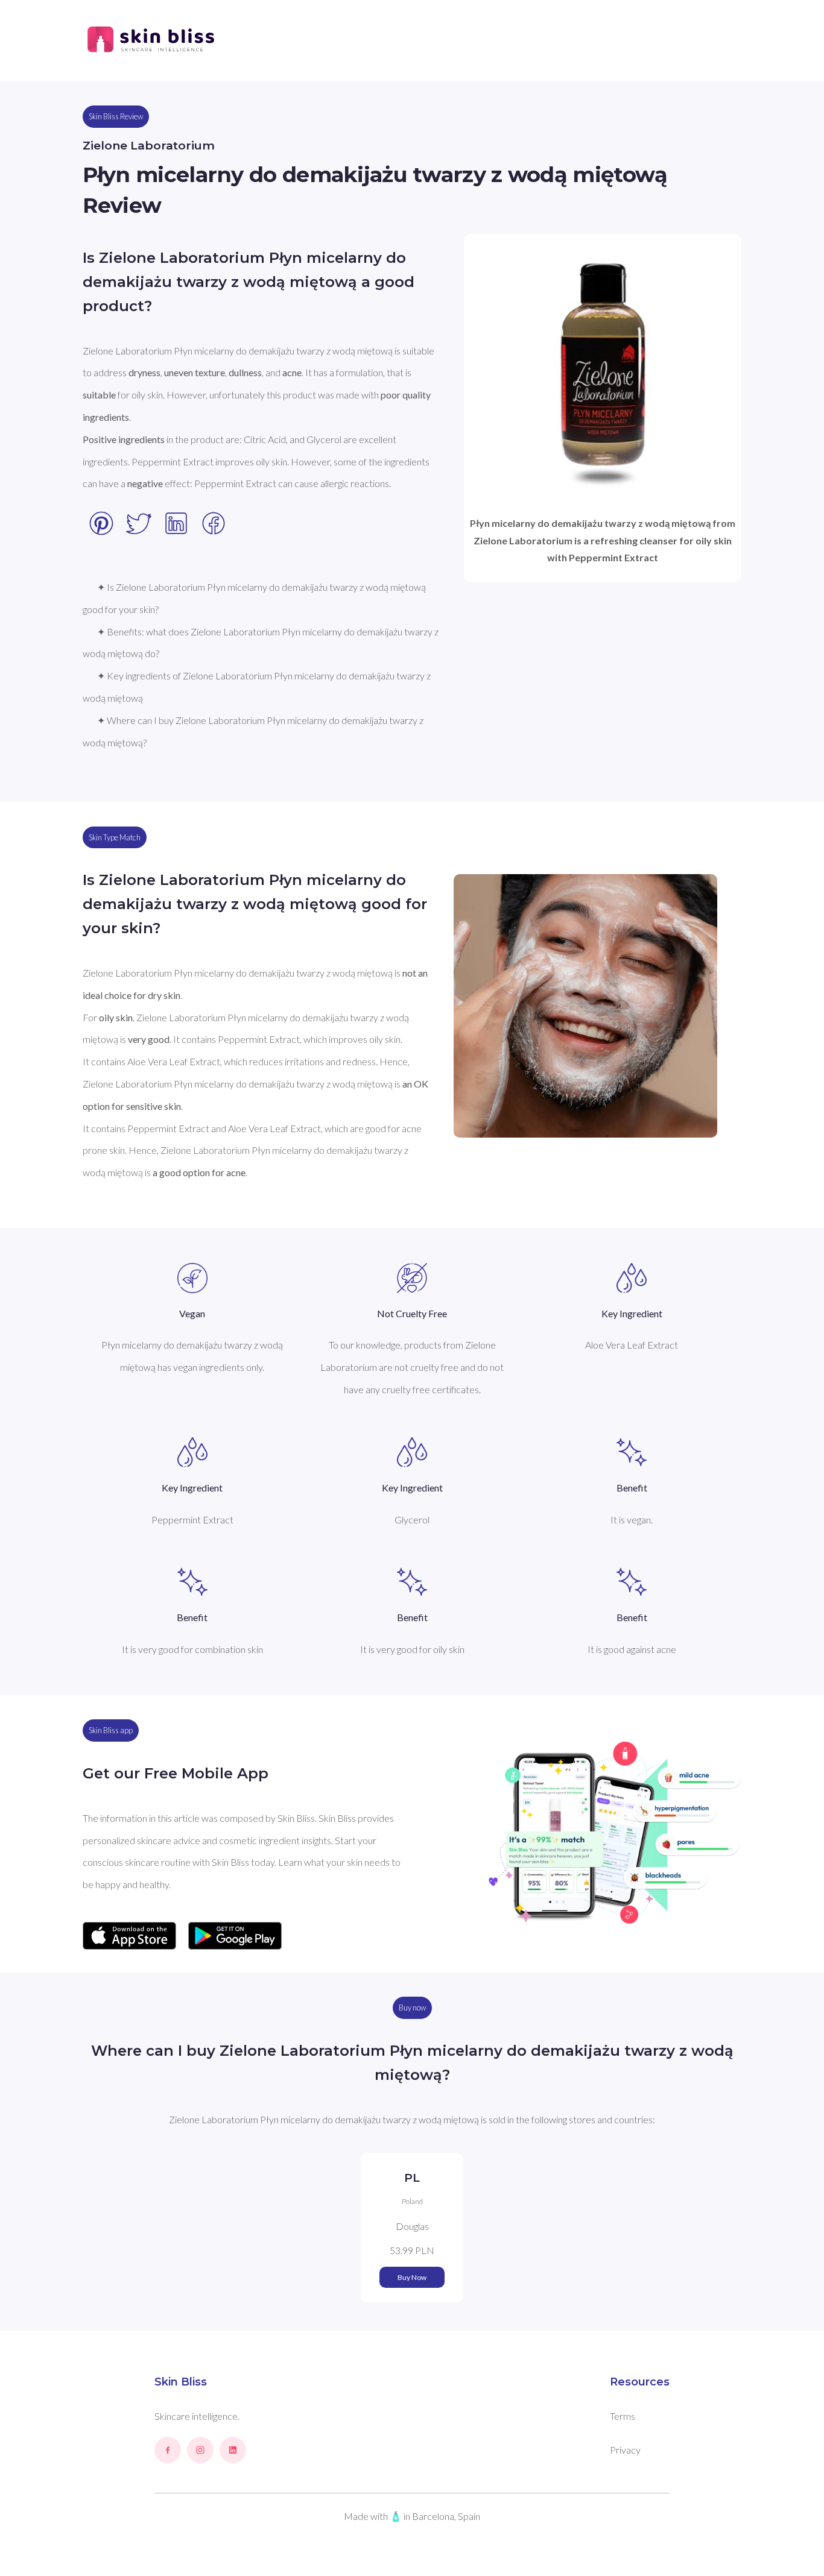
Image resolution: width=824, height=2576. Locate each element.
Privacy (625, 2450)
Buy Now (412, 2277)
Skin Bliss (181, 2382)
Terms (623, 2416)
